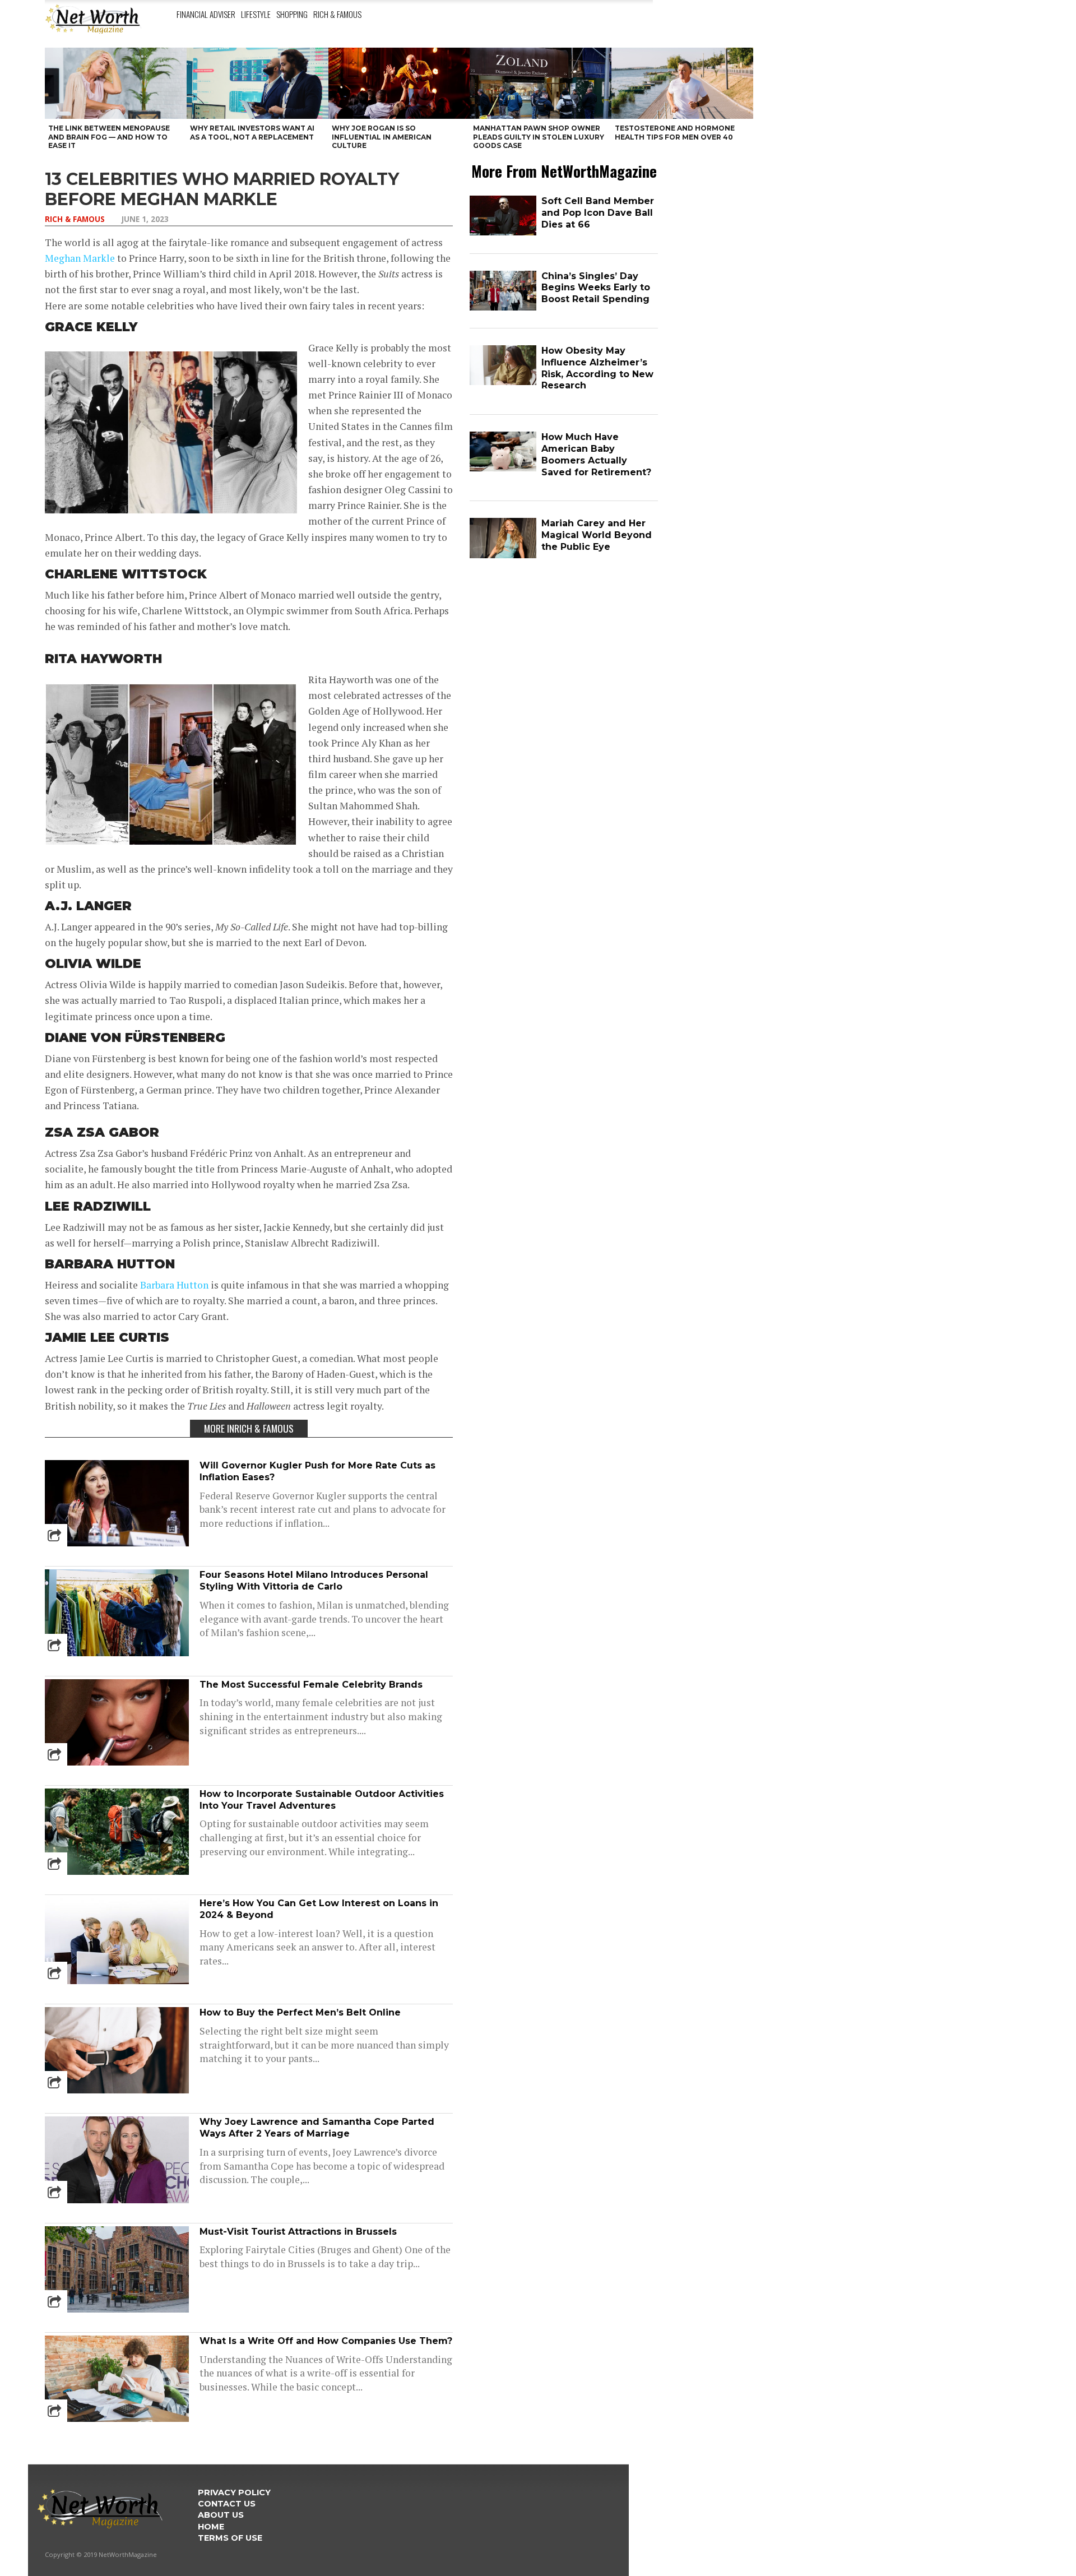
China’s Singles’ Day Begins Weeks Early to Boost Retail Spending (596, 288)
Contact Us (227, 2504)
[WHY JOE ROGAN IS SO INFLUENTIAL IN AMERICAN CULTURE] (399, 83)
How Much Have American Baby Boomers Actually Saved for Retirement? (596, 454)
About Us (221, 2515)
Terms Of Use (230, 2538)
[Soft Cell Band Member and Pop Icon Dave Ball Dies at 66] (503, 233)
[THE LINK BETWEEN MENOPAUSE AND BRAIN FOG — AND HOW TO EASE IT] (116, 83)
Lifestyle (256, 14)
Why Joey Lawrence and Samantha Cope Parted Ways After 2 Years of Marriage (317, 2128)
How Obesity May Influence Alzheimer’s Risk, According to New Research (597, 368)
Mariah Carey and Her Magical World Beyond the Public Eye (597, 535)
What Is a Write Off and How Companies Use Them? (326, 2341)
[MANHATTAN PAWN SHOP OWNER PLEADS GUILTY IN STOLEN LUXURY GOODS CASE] (541, 83)
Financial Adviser (206, 14)
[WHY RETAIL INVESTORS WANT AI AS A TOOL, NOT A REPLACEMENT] (258, 83)
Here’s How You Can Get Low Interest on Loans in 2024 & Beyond (319, 1909)
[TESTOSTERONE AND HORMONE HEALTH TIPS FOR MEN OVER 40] (682, 83)
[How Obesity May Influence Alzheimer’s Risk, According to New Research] (503, 383)
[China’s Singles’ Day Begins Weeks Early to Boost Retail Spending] (503, 308)
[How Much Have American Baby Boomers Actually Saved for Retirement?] (503, 469)
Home (211, 2527)
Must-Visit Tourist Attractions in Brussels (298, 2232)
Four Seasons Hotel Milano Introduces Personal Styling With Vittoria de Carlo (314, 1581)
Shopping (292, 14)
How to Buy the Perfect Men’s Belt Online (300, 2012)
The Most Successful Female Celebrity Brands (311, 1685)
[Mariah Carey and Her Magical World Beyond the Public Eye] (503, 556)
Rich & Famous (337, 14)
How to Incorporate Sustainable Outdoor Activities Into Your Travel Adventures (322, 1800)
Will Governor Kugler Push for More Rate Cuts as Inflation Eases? (317, 1471)
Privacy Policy (234, 2492)
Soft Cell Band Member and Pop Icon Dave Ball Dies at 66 (598, 213)
